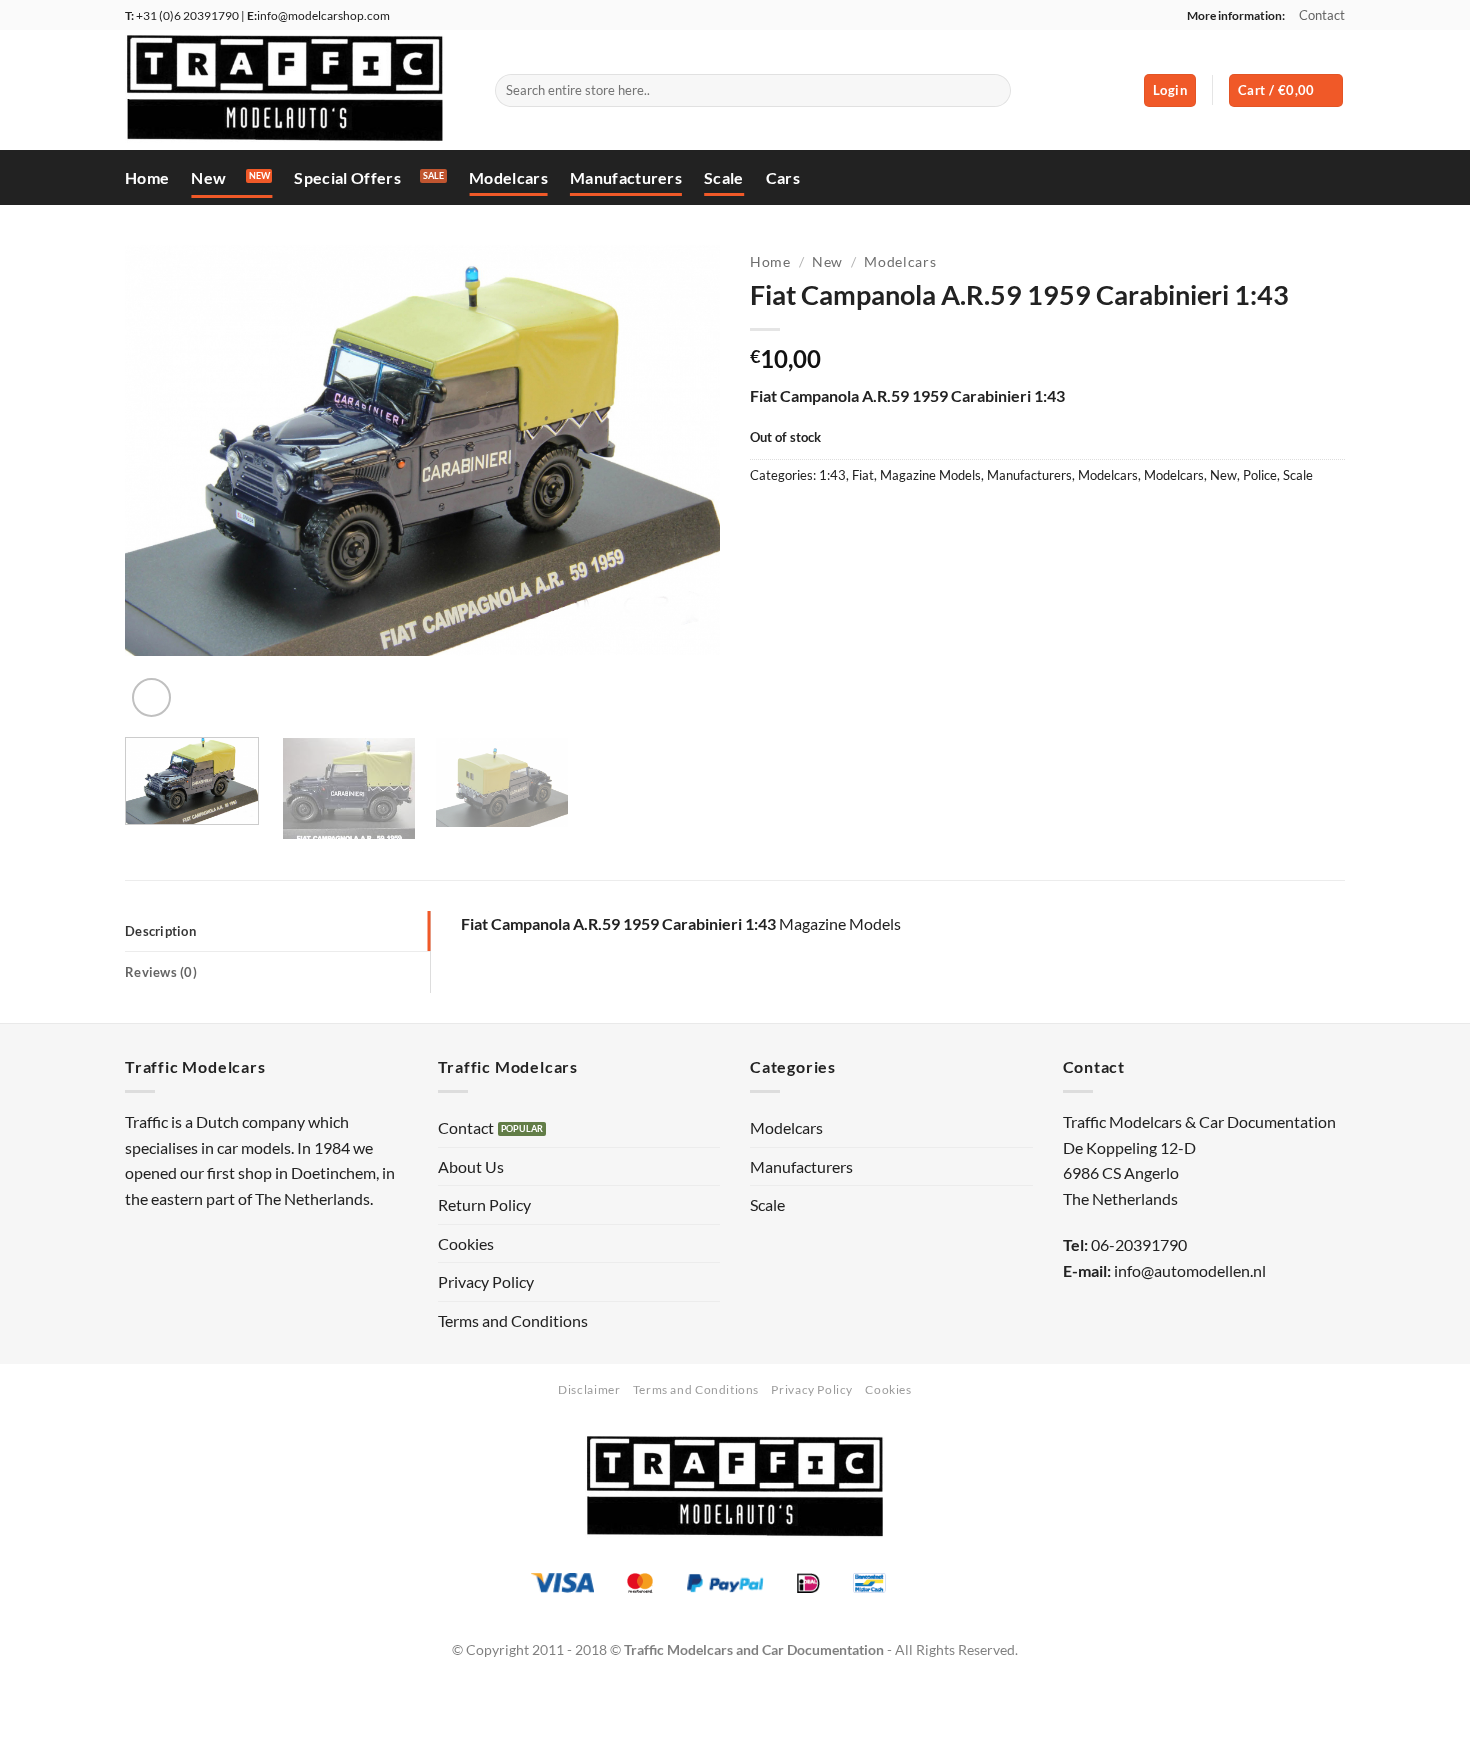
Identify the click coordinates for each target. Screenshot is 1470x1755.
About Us (471, 1166)
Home (147, 177)
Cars (783, 177)
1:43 (832, 475)
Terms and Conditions (513, 1320)
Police (1260, 475)
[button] (1170, 90)
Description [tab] (160, 931)
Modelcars (508, 177)
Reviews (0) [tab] (161, 972)
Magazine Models (930, 475)
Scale (724, 177)
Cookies (466, 1243)
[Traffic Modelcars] (295, 90)
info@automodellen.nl (1190, 1270)
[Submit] (992, 91)
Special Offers (347, 177)
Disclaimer (589, 1389)
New (208, 177)
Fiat (863, 475)
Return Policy (484, 1204)
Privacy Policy (486, 1281)
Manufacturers (626, 177)
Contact (1322, 15)
